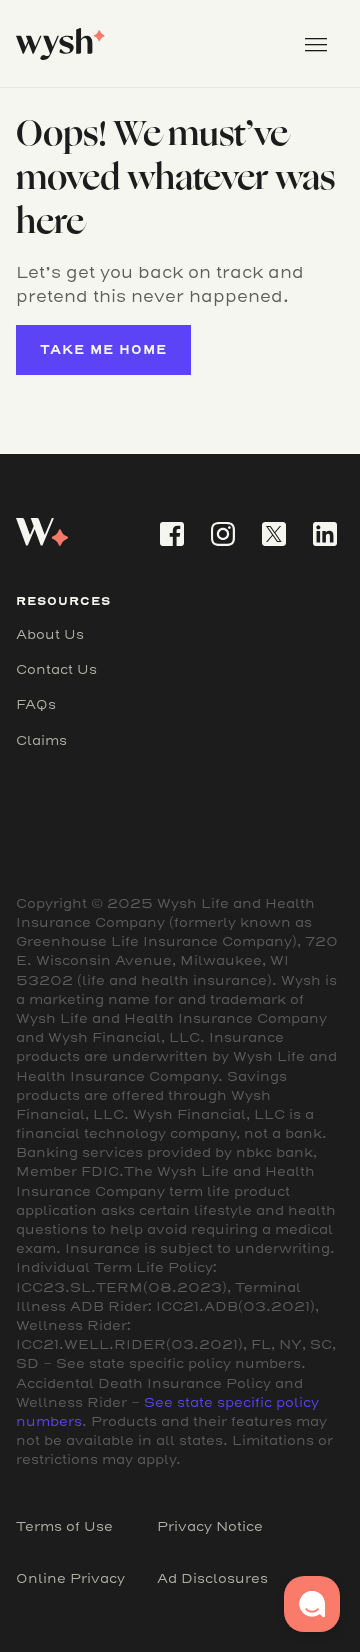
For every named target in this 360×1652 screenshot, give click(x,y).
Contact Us (56, 669)
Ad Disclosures (212, 1578)
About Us (50, 634)
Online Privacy (70, 1578)
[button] (316, 44)
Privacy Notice (210, 1526)
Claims (41, 740)
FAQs (36, 704)
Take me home (103, 349)
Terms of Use (64, 1526)
